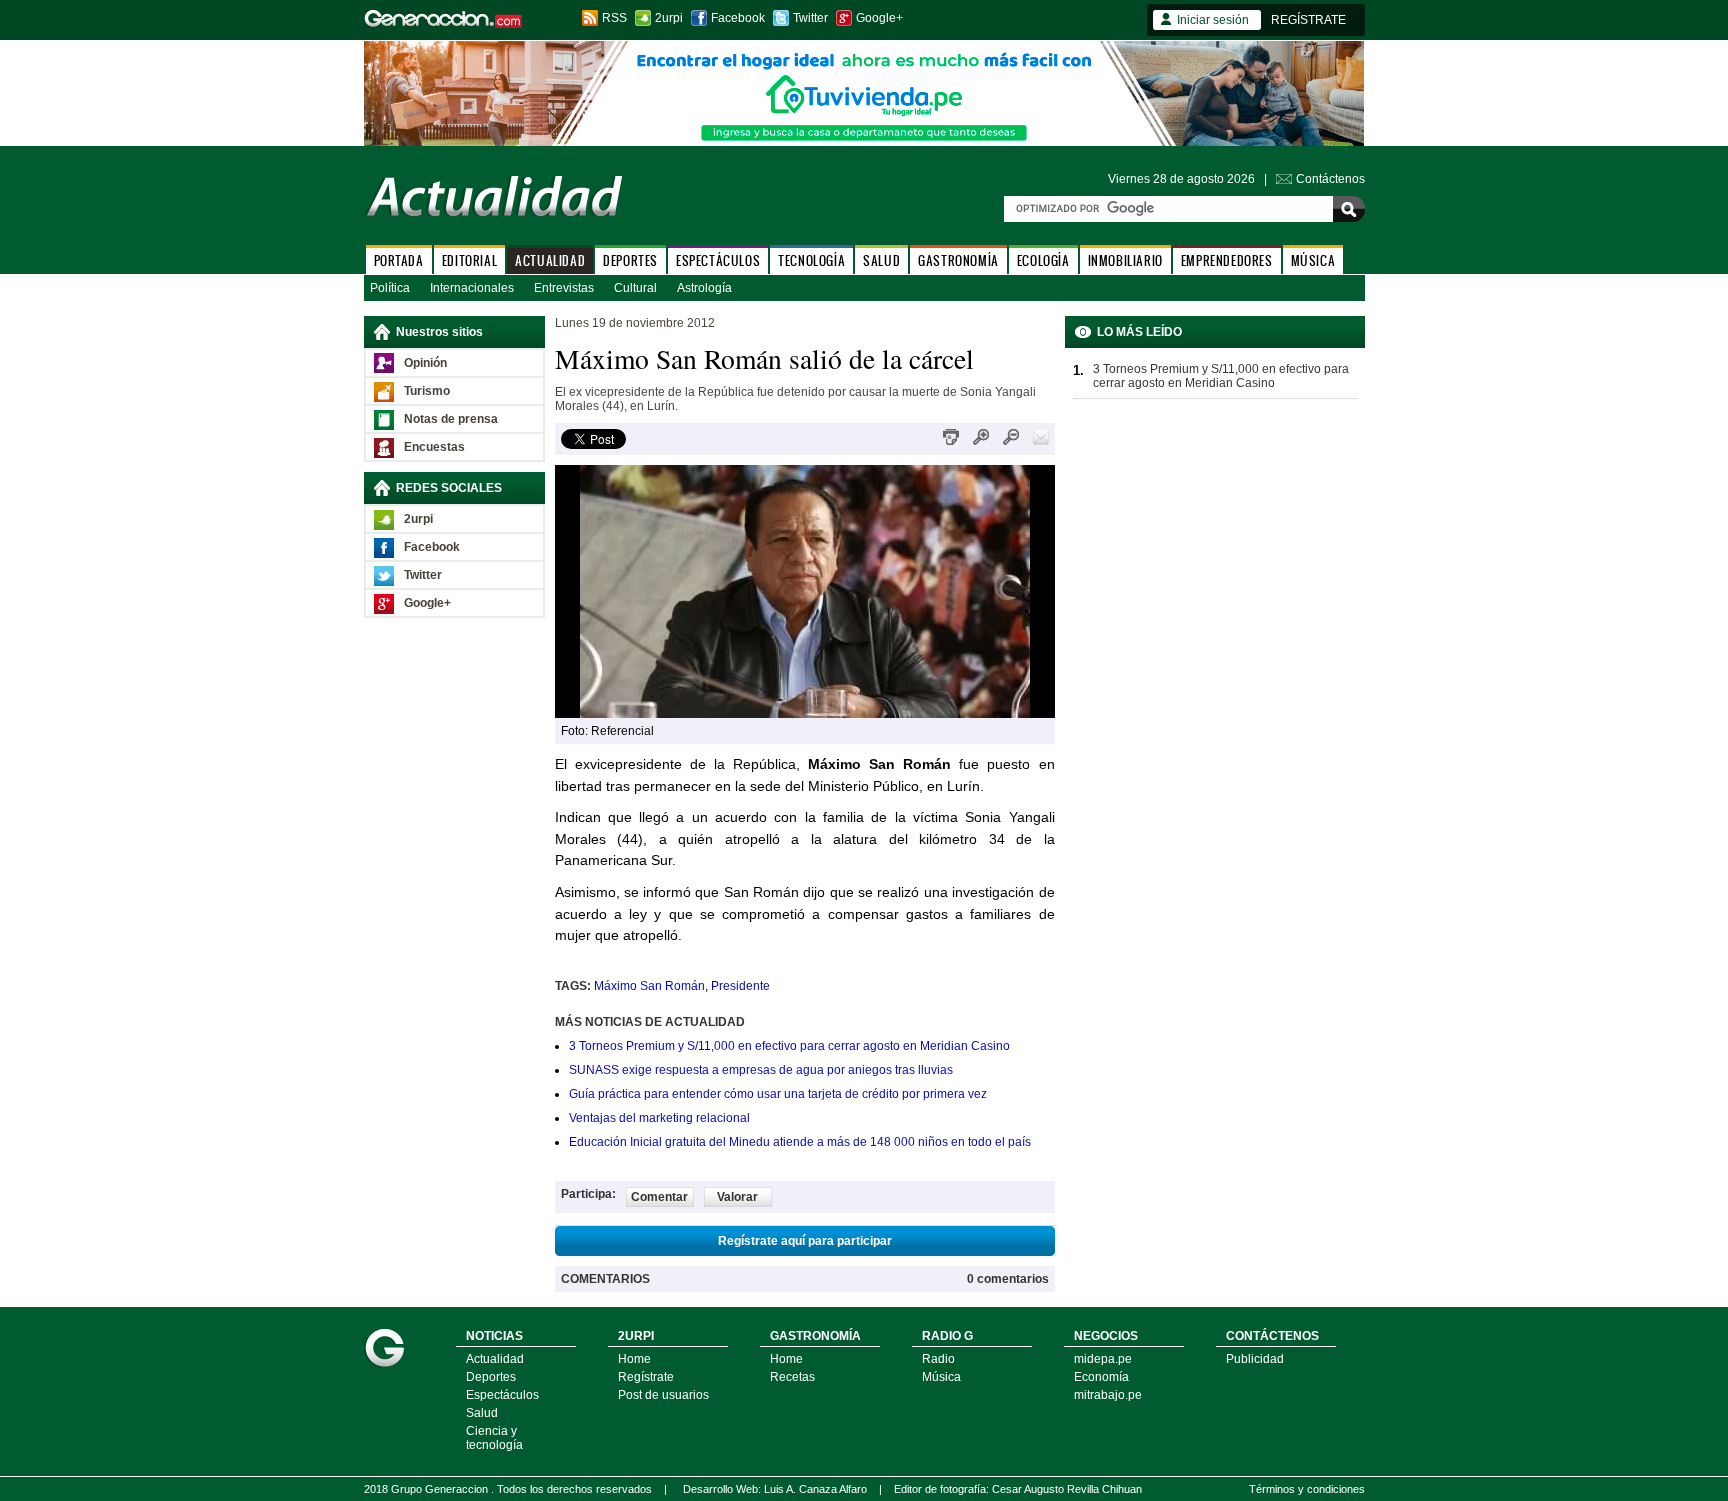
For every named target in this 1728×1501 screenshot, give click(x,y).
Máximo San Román (649, 986)
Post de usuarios (663, 1395)
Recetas (792, 1377)
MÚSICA (1313, 260)
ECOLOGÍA (1043, 260)
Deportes (491, 1377)
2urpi (669, 18)
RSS (614, 18)
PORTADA (399, 260)
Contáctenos (1330, 179)
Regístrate (646, 1377)
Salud (482, 1413)
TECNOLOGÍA (811, 260)
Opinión (425, 363)
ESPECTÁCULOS (718, 260)
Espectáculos (502, 1395)
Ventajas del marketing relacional (659, 1118)
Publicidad (1255, 1359)
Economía (1101, 1377)
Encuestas (434, 447)
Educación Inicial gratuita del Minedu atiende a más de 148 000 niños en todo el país (800, 1142)
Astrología (704, 288)
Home (634, 1359)
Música (941, 1377)
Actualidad (495, 1359)
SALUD (881, 260)
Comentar (659, 1197)
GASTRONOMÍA (958, 260)
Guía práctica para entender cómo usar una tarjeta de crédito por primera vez (778, 1094)
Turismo (427, 391)
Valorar (737, 1197)
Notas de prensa (451, 419)
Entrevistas (564, 288)
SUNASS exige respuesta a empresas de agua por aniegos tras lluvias (761, 1070)
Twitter (810, 18)
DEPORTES (630, 260)
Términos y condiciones (1307, 1489)
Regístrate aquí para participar (805, 1241)
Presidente (740, 986)
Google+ (879, 18)
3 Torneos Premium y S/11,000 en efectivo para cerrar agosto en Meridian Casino (789, 1046)
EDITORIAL (469, 260)
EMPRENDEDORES (1227, 260)
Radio (938, 1359)
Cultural (635, 288)
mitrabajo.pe (1108, 1395)
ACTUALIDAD (550, 260)
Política (390, 288)
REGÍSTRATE (1308, 20)
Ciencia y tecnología (494, 1438)
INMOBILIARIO (1125, 260)
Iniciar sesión (1213, 20)
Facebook (738, 18)
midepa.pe (1103, 1359)
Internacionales (472, 288)
